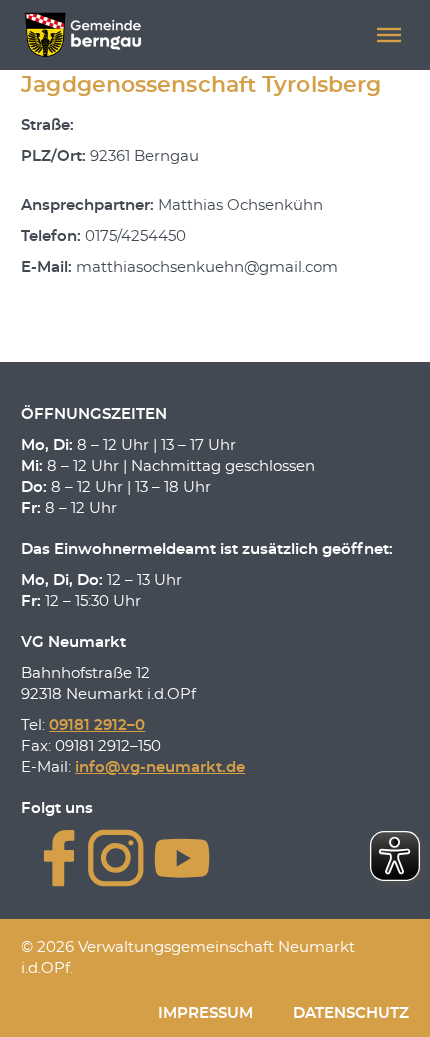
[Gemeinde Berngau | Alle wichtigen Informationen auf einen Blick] (82, 35)
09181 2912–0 (97, 725)
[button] (389, 35)
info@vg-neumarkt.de (160, 767)
